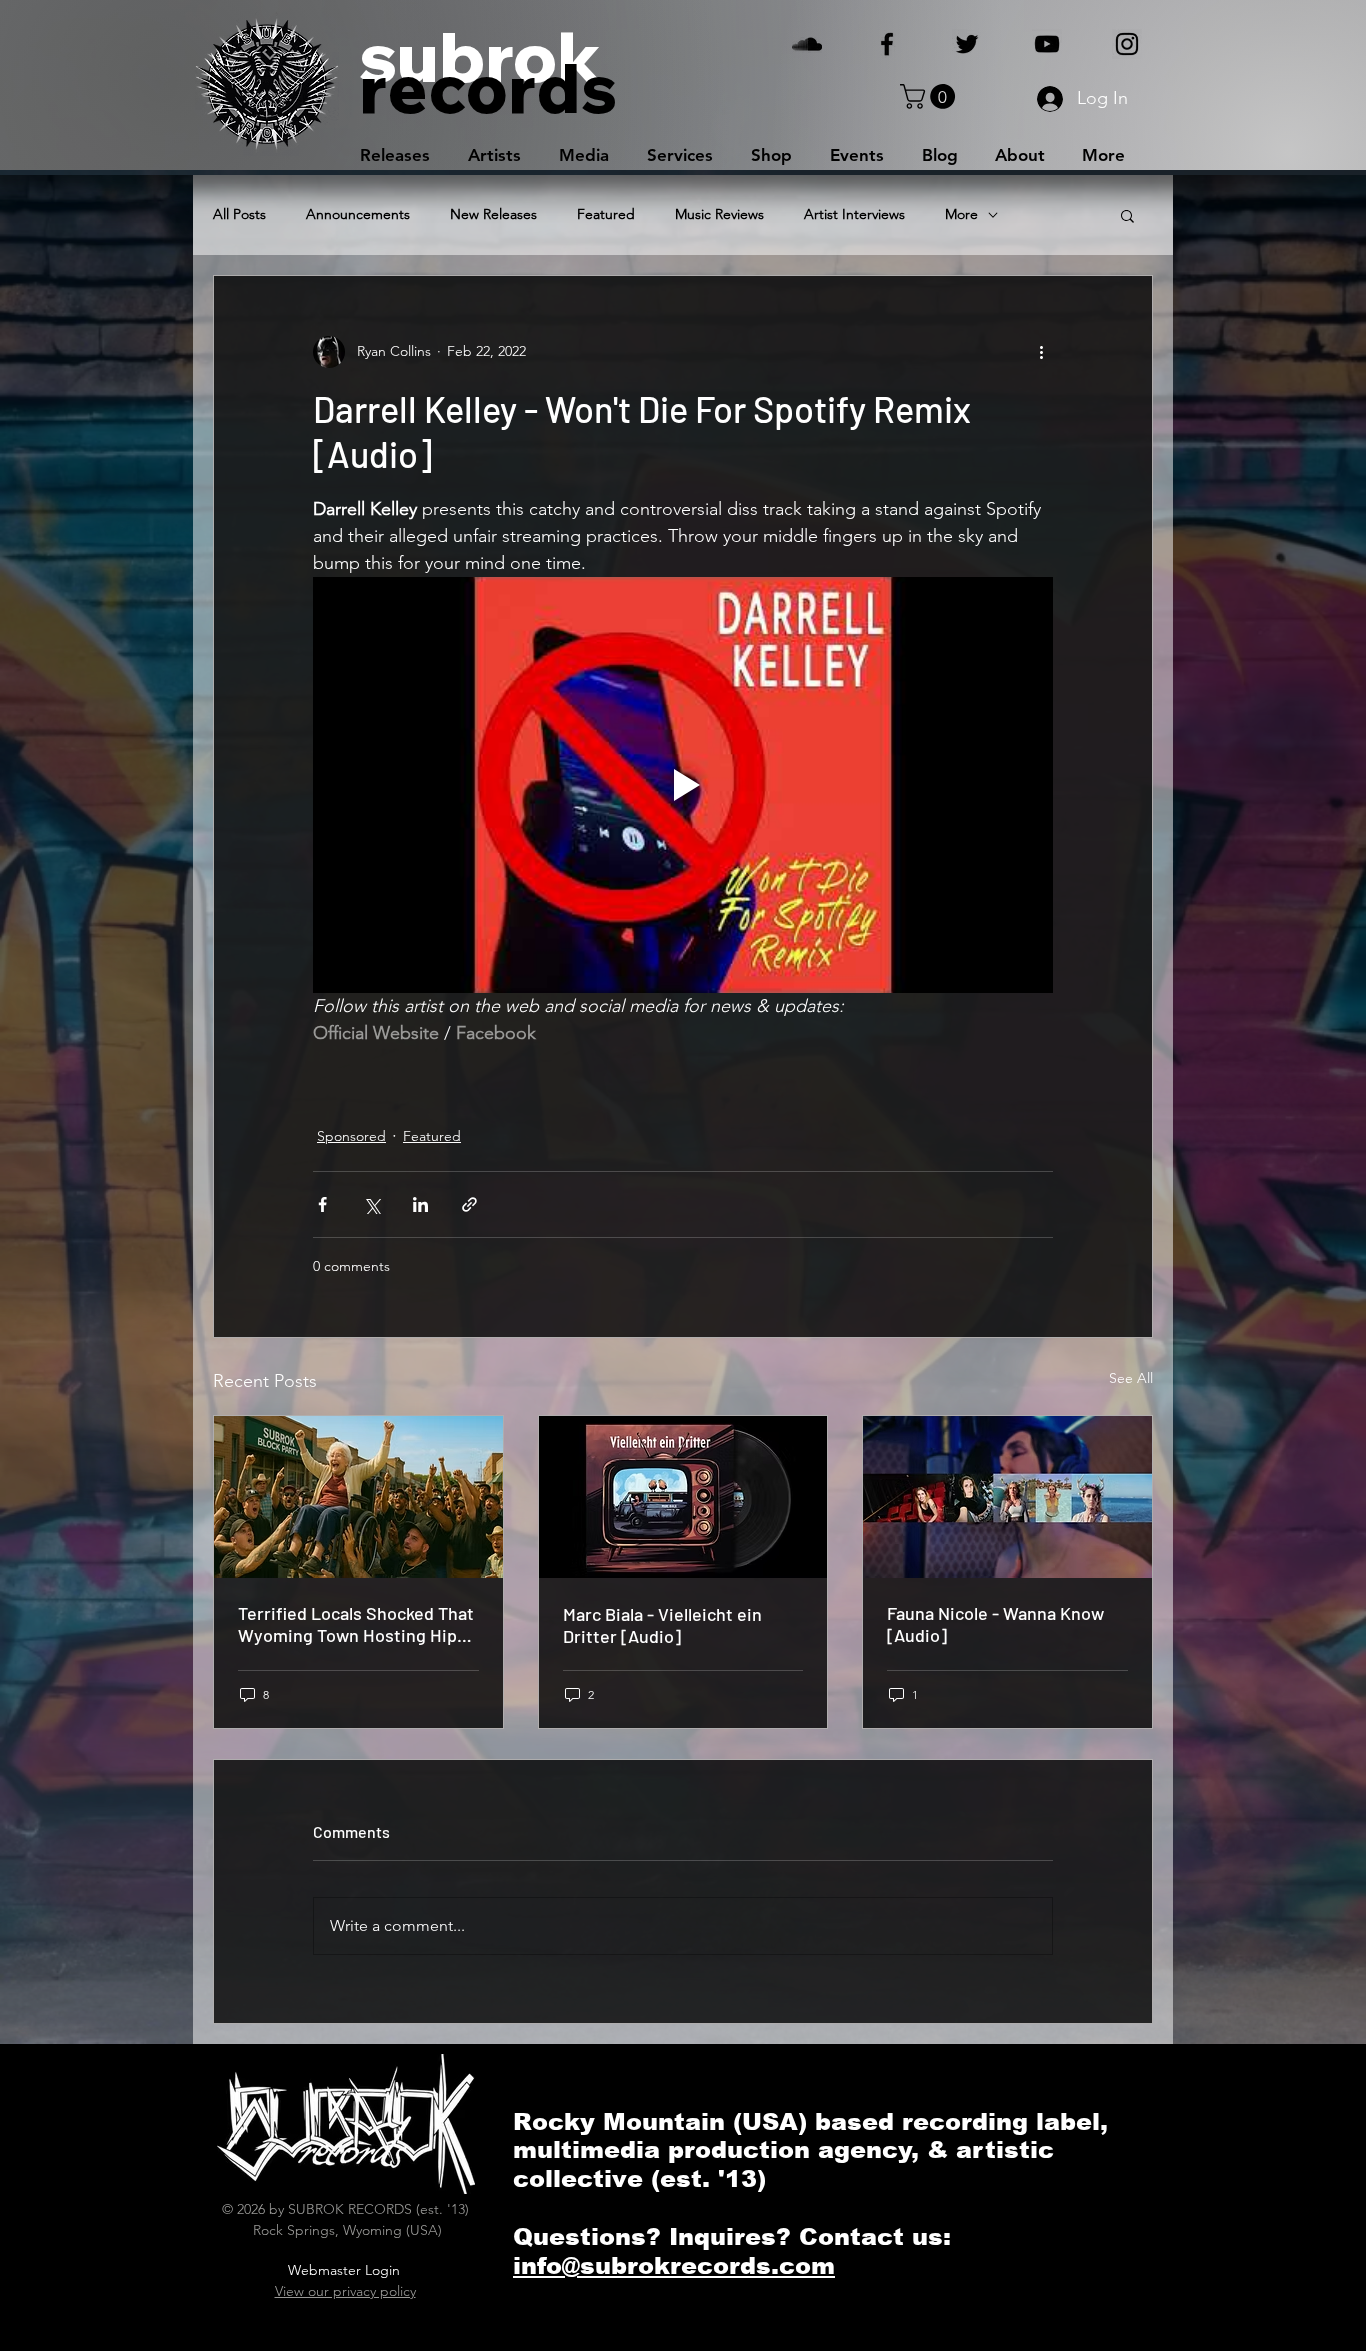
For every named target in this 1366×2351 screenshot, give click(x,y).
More (961, 214)
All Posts (239, 214)
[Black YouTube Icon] (1047, 44)
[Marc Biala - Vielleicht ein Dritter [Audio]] (683, 1497)
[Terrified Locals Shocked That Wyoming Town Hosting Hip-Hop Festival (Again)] (358, 1497)
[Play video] (683, 785)
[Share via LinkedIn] (420, 1204)
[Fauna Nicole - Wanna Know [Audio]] (1007, 1497)
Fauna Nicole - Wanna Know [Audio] (995, 1624)
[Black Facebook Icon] (887, 44)
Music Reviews (719, 214)
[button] (930, 96)
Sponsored (351, 1136)
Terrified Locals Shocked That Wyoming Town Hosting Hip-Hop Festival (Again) (356, 1624)
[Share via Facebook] (322, 1204)
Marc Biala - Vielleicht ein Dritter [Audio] (662, 1625)
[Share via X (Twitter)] (371, 1204)
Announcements (358, 214)
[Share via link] (469, 1204)
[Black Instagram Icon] (1127, 44)
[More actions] (1041, 352)
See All (1131, 1378)
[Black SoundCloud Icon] (807, 44)
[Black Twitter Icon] (967, 44)
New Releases (493, 214)
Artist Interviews (854, 214)
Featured (606, 214)
